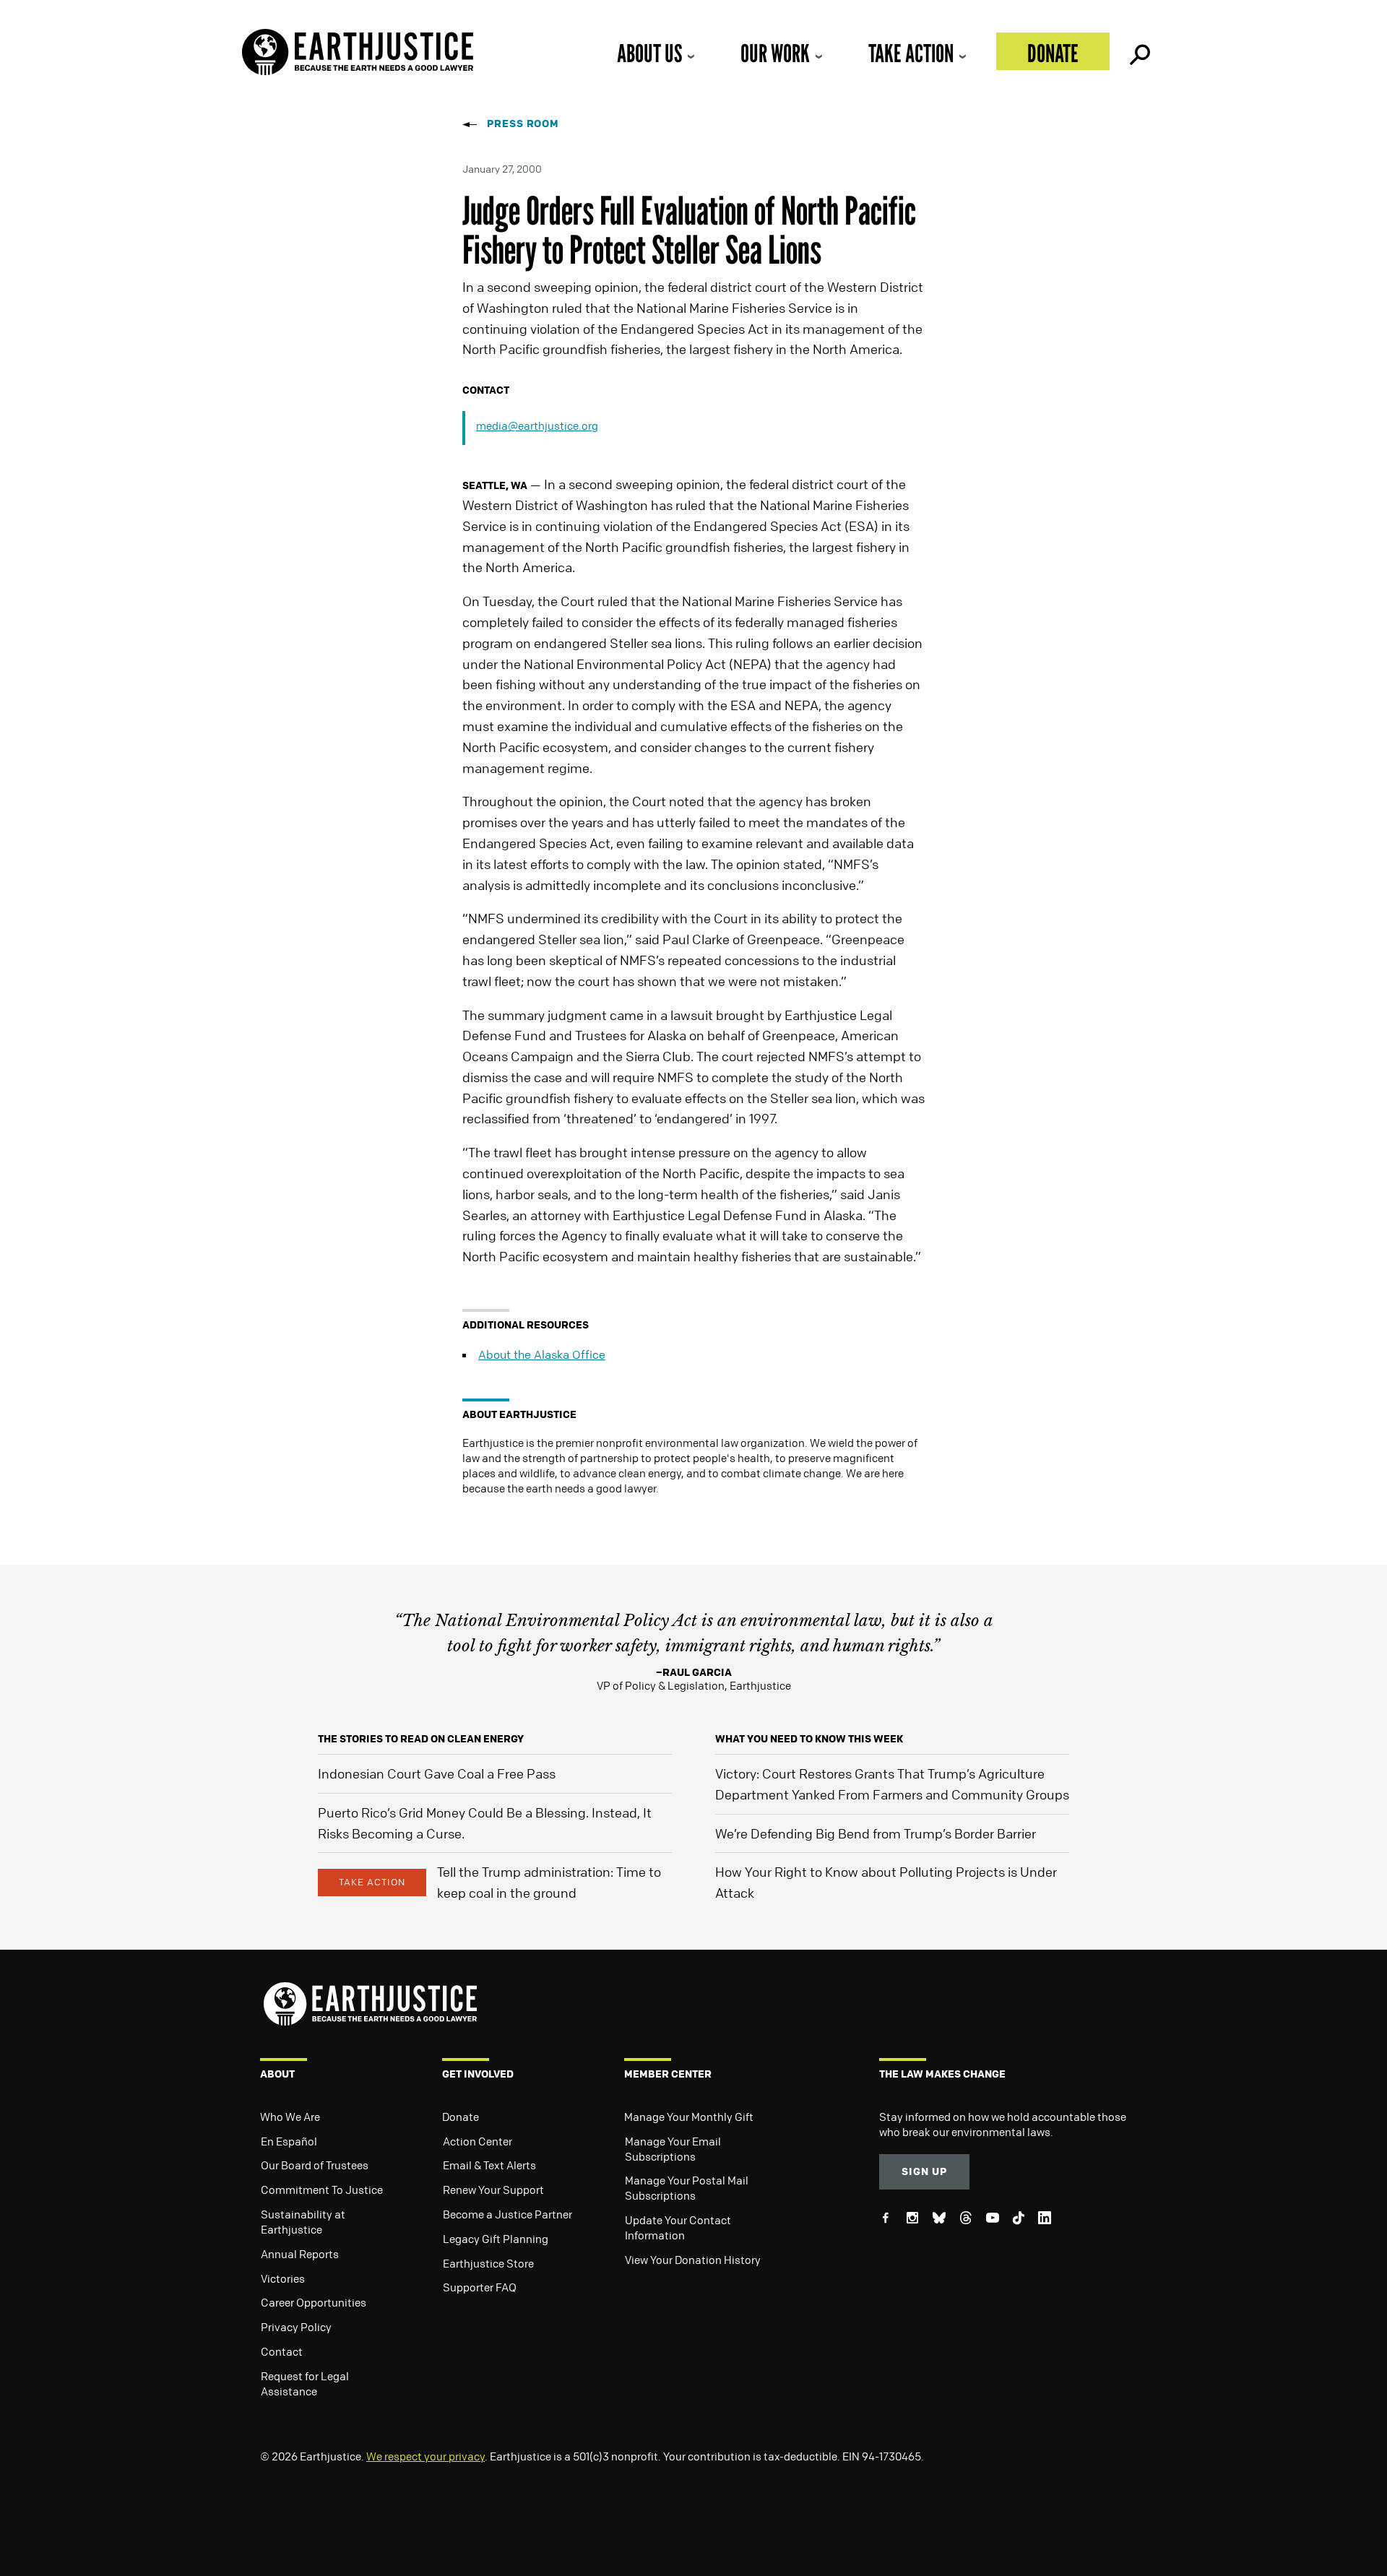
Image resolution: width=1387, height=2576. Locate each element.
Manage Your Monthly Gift (689, 2117)
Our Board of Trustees (315, 2165)
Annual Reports (300, 2254)
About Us (649, 53)
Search (1138, 51)
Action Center (478, 2141)
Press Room (523, 123)
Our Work (775, 53)
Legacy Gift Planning (496, 2239)
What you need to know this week (809, 1738)
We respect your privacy (425, 2456)
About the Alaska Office (542, 1354)
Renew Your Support (493, 2190)
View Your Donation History (693, 2260)
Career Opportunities (314, 2302)
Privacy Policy (296, 2327)
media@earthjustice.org (537, 425)
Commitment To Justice (322, 2190)
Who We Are (290, 2117)
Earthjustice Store (488, 2263)
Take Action (911, 53)
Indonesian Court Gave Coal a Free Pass (437, 1773)
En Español (289, 2141)
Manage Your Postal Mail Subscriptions (687, 2188)
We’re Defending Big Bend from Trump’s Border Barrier (876, 1833)
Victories (283, 2278)
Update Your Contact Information (678, 2227)
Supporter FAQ (480, 2287)
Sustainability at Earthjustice (303, 2222)
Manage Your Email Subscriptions (673, 2149)
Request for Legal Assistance (305, 2383)
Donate (1053, 53)
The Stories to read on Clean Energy (421, 1738)
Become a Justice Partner (507, 2214)
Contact (282, 2351)
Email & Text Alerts (489, 2165)
